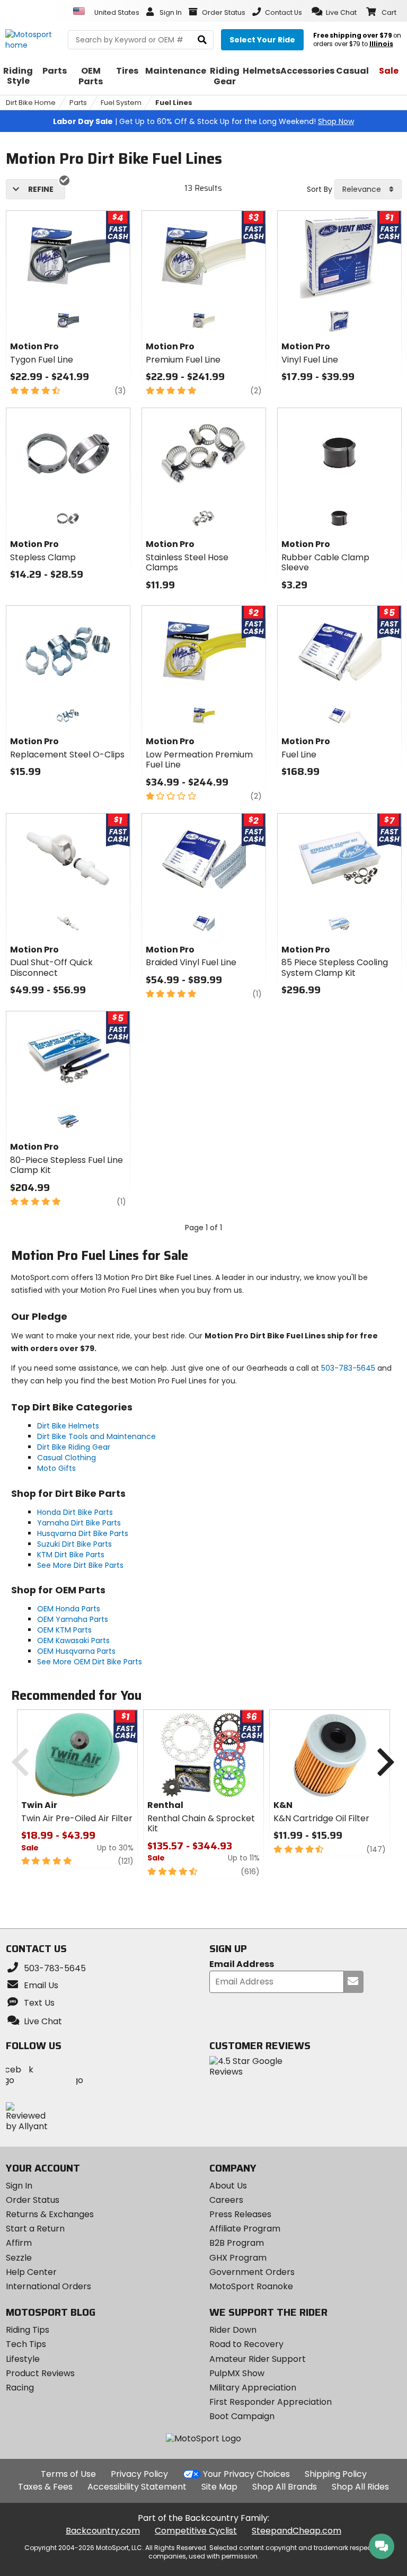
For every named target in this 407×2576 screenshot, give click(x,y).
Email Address (242, 1965)
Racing (20, 2388)
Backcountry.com (103, 2531)
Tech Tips (26, 2344)
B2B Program (237, 2243)
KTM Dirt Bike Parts (71, 1555)
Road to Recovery (246, 2344)
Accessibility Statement (137, 2487)
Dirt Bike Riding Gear (74, 1447)
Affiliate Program (245, 2229)
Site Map (219, 2487)
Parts (78, 103)
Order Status (33, 2200)
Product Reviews (40, 2373)
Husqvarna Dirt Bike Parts (83, 1533)
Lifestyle (23, 2359)
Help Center (31, 2272)
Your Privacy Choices (246, 2474)
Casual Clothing (67, 1458)
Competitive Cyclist (196, 2531)
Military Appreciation (253, 2388)
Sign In (19, 2186)
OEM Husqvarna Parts (76, 1651)
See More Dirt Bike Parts (80, 1565)
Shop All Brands (285, 2487)
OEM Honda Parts (69, 1609)
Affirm (19, 2243)
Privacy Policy (139, 2474)
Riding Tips (28, 2330)
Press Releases (240, 2214)
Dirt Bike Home (31, 103)
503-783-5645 (348, 1368)
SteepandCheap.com (297, 2531)
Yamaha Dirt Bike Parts (79, 1523)
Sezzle (19, 2258)
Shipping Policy (336, 2474)
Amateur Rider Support (258, 2359)
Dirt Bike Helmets (68, 1426)
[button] (334, 12)
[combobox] (368, 189)
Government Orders (252, 2272)
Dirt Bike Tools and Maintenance (96, 1436)
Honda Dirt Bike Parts (75, 1512)
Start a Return (35, 2229)
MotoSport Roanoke (251, 2286)
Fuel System (121, 103)
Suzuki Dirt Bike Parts (74, 1544)
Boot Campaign (242, 2416)
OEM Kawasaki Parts (73, 1640)
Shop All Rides (360, 2487)
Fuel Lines (174, 103)
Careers (226, 2200)
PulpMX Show (237, 2373)
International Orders (48, 2286)
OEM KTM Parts (64, 1630)
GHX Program (238, 2258)
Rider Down (233, 2330)
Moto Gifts (56, 1468)
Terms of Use (68, 2474)
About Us (228, 2186)
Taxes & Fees (45, 2487)
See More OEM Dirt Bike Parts (90, 1662)
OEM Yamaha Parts (73, 1619)
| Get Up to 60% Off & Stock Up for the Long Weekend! (203, 121)
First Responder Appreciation (271, 2402)
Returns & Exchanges (50, 2214)
